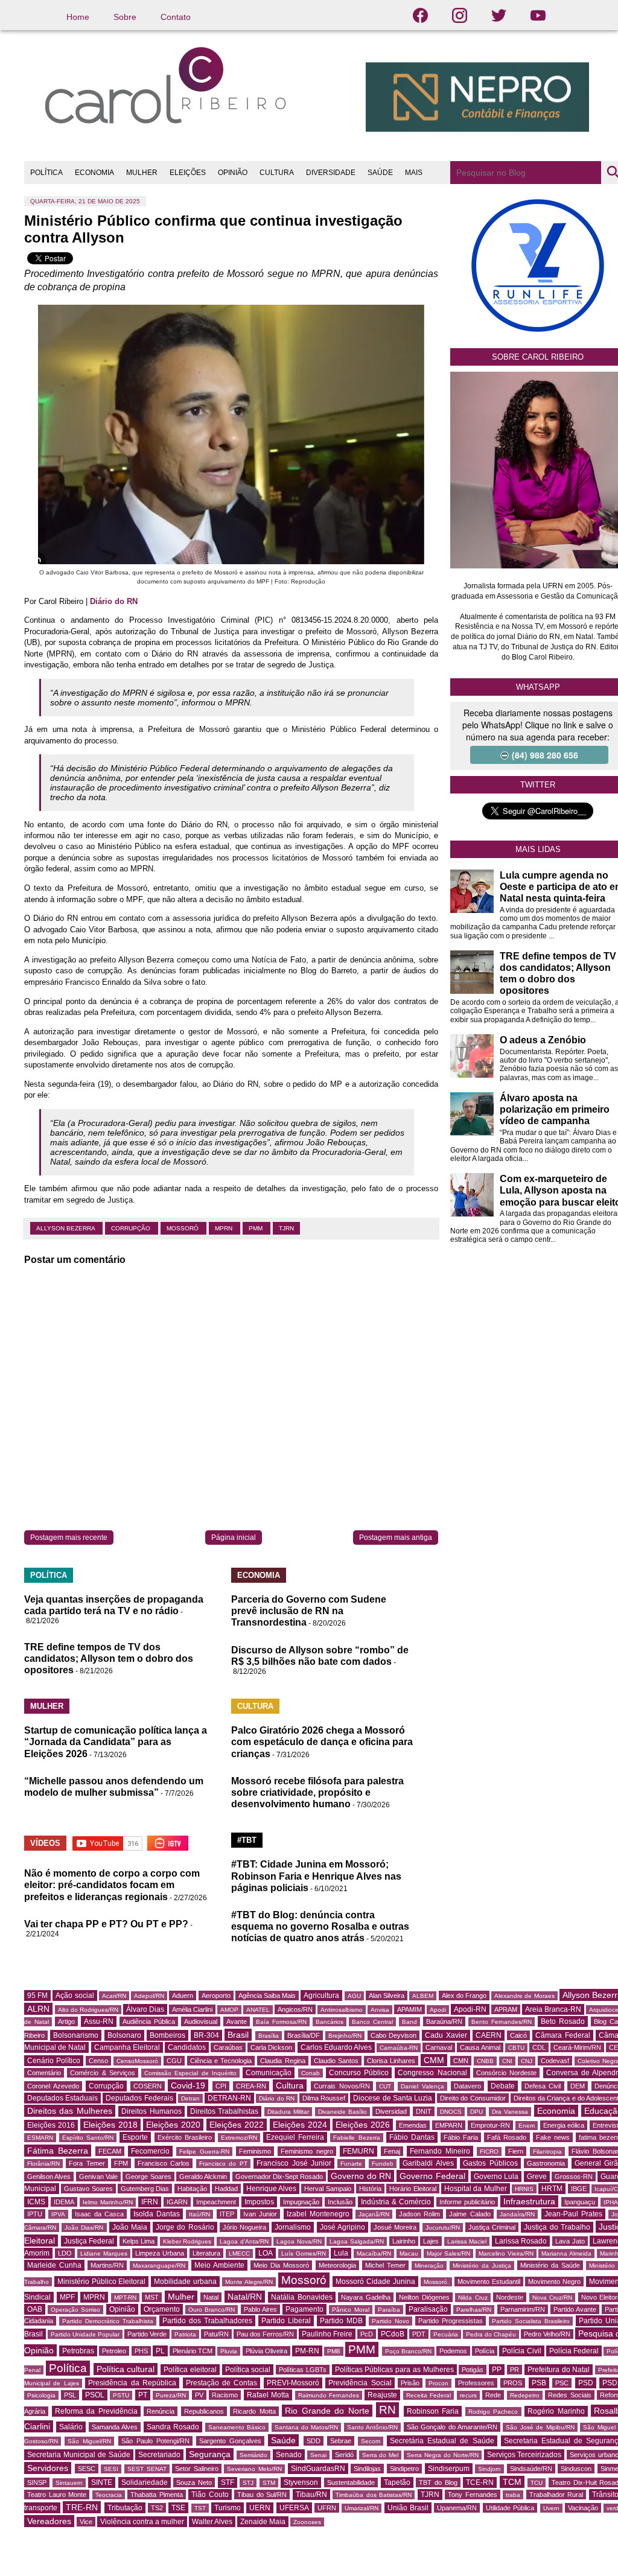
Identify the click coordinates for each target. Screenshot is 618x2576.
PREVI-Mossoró (293, 2383)
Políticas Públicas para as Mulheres (394, 2370)
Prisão (410, 2383)
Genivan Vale (98, 2177)
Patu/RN (216, 2334)
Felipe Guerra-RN (204, 2151)
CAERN (489, 2035)
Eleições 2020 (173, 2125)
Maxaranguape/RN (159, 2266)
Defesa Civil (543, 2086)
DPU (476, 2112)
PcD (367, 2334)
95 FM (37, 1996)
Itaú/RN (199, 2214)
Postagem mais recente (69, 1538)
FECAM (110, 2151)
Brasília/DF (304, 2035)
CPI (221, 2086)
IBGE (579, 2189)
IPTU (35, 2214)
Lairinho (404, 2241)
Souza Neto (194, 2482)
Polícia (485, 2351)
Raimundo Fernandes (329, 2395)
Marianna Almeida (566, 2253)
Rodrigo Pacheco (493, 2412)
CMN (461, 2061)
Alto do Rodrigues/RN (88, 2010)
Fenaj (392, 2151)
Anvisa (380, 2010)
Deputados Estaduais (62, 2098)
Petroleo (114, 2351)
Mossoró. (436, 2282)
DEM (578, 2086)
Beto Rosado (563, 2021)
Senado (289, 2455)
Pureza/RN (171, 2395)
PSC (562, 2383)
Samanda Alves (115, 2427)
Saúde (283, 2440)
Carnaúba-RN (399, 2048)
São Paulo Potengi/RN (155, 2441)
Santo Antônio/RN (372, 2427)
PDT (419, 2334)
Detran (190, 2098)
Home (78, 17)
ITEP (227, 2214)
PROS (513, 2383)
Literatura (206, 2253)
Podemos (453, 2351)
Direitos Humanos (151, 2111)
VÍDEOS (45, 1843)
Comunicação (269, 2073)
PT (143, 2395)
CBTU (516, 2048)
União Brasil (408, 2508)
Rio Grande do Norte (327, 2411)
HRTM (552, 2189)
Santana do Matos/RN (307, 2427)
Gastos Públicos (490, 2163)
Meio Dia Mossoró (281, 2265)
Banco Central (372, 2022)
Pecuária (446, 2334)
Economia (556, 2111)
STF (228, 2482)
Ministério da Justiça (482, 2266)
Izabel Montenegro (318, 2214)
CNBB (485, 2061)
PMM (256, 1228)
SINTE (102, 2482)
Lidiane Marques (104, 2253)
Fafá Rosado (507, 2137)
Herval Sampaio (327, 2189)
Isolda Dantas (157, 2214)
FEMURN (358, 2151)
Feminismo (255, 2151)
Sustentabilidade (351, 2482)
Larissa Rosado (521, 2241)
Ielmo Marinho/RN (108, 2202)
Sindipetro (404, 2469)
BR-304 (206, 2035)
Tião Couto (210, 2495)
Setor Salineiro (197, 2469)
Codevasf (555, 2061)
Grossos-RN (574, 2177)
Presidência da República (132, 2383)
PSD (586, 2383)
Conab (311, 2073)
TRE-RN (82, 2507)
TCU (537, 2483)
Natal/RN (245, 2297)
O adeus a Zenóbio (543, 1040)
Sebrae (341, 2441)
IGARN (177, 2202)
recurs (468, 2395)
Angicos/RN (295, 2009)
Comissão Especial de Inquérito (190, 2073)
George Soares (148, 2177)
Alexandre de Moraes (524, 1996)
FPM (121, 2163)
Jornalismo (293, 2227)
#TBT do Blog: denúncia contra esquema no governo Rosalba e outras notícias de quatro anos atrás (320, 1926)
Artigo (66, 2021)
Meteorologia (337, 2265)
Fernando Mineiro (440, 2151)
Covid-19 (188, 2085)
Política (68, 2368)
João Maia (130, 2227)
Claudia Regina (282, 2061)
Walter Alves (212, 2522)
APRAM (506, 2009)
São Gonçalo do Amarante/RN (452, 2427)
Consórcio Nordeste (506, 2073)
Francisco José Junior (294, 2163)
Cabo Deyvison (393, 2035)
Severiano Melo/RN (254, 2469)
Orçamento (162, 2309)
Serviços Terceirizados (524, 2455)
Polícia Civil (521, 2351)
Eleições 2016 (51, 2125)
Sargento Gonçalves (230, 2441)
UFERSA (294, 2508)
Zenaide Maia (263, 2522)
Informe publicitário (467, 2202)
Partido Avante (575, 2309)
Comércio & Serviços (103, 2073)
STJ (248, 2483)
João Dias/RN (84, 2228)
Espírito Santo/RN (88, 2138)
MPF (67, 2297)
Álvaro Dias (145, 2009)
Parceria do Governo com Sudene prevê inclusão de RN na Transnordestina (309, 1611)
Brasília (269, 2036)
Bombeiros (167, 2035)
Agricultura (321, 1996)
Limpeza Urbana (160, 2253)
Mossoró (183, 1228)
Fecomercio (150, 2151)
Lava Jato (570, 2241)
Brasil (238, 2035)
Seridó (344, 2455)
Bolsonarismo (76, 2035)
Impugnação (301, 2202)
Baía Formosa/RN (281, 2022)
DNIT (424, 2111)
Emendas (413, 2125)
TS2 (157, 2508)
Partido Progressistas (451, 2321)
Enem (527, 2126)
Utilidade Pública (510, 2508)
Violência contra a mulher (142, 2522)
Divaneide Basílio (342, 2112)
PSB (539, 2383)
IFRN (150, 2202)
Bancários (330, 2022)
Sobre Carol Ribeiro (538, 357)
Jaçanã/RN (374, 2214)
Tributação (125, 2508)
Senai (318, 2455)
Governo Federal (432, 2176)
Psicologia (41, 2395)
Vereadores (49, 2521)
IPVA (58, 2214)
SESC (87, 2469)
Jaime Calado (470, 2214)
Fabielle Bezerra (356, 2138)
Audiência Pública (149, 2021)
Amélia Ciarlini (192, 2009)
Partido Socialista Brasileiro (531, 2321)
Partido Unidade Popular (85, 2334)
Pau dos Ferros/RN (265, 2334)
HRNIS (524, 2189)
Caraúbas (228, 2047)
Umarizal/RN (362, 2508)
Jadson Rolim (419, 2214)
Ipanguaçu (580, 2202)
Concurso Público (359, 2073)
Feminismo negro (307, 2151)
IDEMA (64, 2202)
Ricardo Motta (254, 2411)
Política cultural (126, 2369)
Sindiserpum (449, 2469)
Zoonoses (307, 2522)
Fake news (553, 2137)
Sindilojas (367, 2469)
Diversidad (391, 2111)
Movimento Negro (554, 2282)
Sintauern (69, 2483)
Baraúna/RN (444, 2021)
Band (409, 2022)
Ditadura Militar (288, 2112)
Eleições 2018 (110, 2125)
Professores (476, 2383)
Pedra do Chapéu (491, 2334)
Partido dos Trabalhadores (207, 2321)
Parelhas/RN (474, 2310)
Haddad (226, 2189)
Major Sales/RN (448, 2253)
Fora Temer (87, 2163)
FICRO (489, 2151)
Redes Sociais (569, 2395)
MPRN (225, 1228)
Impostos (259, 2202)
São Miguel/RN (89, 2441)
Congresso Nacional (432, 2073)
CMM (434, 2060)
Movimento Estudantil (489, 2282)
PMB (334, 2351)
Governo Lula (496, 2177)
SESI (111, 2469)
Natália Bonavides (302, 2297)
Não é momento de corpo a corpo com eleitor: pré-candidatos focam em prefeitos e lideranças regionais (112, 1885)
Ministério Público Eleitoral (102, 2282)
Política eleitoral (190, 2370)
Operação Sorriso (75, 2310)
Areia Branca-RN (553, 2009)
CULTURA (277, 173)
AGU (354, 1996)
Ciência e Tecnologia (221, 2061)
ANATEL (258, 2010)
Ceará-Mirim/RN (577, 2047)
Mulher (181, 2297)
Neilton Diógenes (424, 2297)
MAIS (414, 173)
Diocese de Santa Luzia (393, 2098)
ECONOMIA (94, 173)
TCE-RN (480, 2482)
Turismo (228, 2508)
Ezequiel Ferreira (295, 2137)
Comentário (44, 2073)
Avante (237, 2021)
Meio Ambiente (219, 2265)
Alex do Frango (464, 1996)
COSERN (148, 2086)
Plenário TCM (193, 2351)
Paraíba (389, 2310)
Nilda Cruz (473, 2298)
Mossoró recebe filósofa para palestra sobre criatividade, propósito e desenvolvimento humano (317, 1792)
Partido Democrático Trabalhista (108, 2321)
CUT (385, 2086)
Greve (537, 2177)
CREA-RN (251, 2086)
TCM (512, 2482)
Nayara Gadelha (366, 2297)
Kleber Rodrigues (187, 2241)
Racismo (225, 2395)
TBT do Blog (438, 2482)
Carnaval (439, 2047)
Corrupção (132, 1228)
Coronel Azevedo (53, 2086)
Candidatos (187, 2047)
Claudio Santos (336, 2061)
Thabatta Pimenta (157, 2495)
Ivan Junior (260, 2214)
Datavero (467, 2086)
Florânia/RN (43, 2164)
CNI (507, 2061)
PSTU (121, 2395)
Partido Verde (147, 2334)
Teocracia (109, 2495)
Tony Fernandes (473, 2495)
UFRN (327, 2508)
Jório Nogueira (244, 2227)
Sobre (125, 17)
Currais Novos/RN (342, 2086)
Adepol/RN (149, 1996)
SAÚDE (380, 173)
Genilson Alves (49, 2177)
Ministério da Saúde (550, 2265)
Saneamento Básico (237, 2427)
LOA (266, 2253)
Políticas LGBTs (303, 2370)
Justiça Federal (89, 2241)
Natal (211, 2297)
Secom (371, 2441)
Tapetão (397, 2482)
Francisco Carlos (164, 2163)
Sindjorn (489, 2469)
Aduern (183, 1996)
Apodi (438, 2010)
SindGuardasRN (318, 2469)
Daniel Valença (422, 2086)
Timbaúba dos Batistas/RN (374, 2495)
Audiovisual (201, 2021)
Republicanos (204, 2411)
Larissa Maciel (467, 2241)
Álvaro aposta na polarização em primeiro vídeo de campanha (555, 1109)
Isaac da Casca (100, 2214)
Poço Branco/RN (408, 2351)
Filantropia (547, 2151)
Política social (248, 2370)
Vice (86, 2522)
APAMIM (409, 2009)
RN (387, 2410)
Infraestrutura (529, 2201)
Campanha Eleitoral (127, 2047)
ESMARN (40, 2138)
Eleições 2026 (363, 2125)
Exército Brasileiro (185, 2137)
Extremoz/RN (239, 2138)
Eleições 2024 (300, 2125)
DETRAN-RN (229, 2098)
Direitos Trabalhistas (224, 2111)
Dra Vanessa (510, 2112)
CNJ (527, 2061)
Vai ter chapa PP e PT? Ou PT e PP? (106, 1924)
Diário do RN (114, 601)
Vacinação (583, 2508)
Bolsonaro (124, 2035)
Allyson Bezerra (66, 1228)
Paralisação (428, 2309)
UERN (260, 2508)
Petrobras (78, 2351)
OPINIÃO (233, 173)
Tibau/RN (311, 2495)
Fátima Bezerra (58, 2151)
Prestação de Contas (222, 2383)
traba (513, 2495)
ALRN (38, 2009)
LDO (65, 2253)
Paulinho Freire (327, 2334)
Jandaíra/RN (517, 2214)
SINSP (37, 2482)
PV (199, 2395)
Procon (438, 2383)
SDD (314, 2441)
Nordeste (510, 2297)
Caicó (518, 2035)
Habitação (192, 2189)
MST (152, 2297)
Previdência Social (360, 2383)
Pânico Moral (350, 2310)
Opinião (122, 2309)
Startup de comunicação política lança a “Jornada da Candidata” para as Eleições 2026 (116, 1742)
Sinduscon (576, 2469)
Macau (409, 2253)
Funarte (351, 2164)
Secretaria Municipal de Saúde (79, 2455)
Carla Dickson (271, 2047)
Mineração (429, 2266)
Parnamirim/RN (523, 2309)
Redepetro (525, 2395)
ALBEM (423, 1996)
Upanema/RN (457, 2508)
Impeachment (216, 2202)
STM (269, 2483)
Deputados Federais (139, 2098)
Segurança (210, 2454)
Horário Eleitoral (413, 2189)
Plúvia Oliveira (266, 2351)
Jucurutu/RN (443, 2228)
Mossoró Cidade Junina (375, 2282)
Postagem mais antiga (396, 1538)
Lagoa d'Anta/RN (244, 2241)
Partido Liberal (286, 2321)
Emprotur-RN (490, 2125)
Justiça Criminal (492, 2227)
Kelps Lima (139, 2241)
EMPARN (449, 2125)
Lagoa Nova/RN (299, 2241)
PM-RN (307, 2351)
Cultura (290, 2085)
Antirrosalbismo (342, 2010)
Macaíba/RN (374, 2253)
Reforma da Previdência (96, 2411)
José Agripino (342, 2227)
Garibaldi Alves (428, 2163)
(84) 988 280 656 (545, 755)
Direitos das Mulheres (70, 2111)
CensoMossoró (137, 2061)
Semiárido (253, 2455)
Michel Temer (385, 2265)
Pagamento (304, 2309)
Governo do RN (361, 2176)
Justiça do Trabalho (557, 2227)
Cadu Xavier (446, 2035)
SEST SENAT (147, 2469)
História (370, 2189)
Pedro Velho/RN (547, 2334)
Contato (176, 17)
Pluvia (229, 2351)
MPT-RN (125, 2298)
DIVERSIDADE (331, 173)
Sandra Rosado (173, 2427)
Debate (503, 2086)
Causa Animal (480, 2047)
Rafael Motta (268, 2395)
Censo (98, 2061)
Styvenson (301, 2482)
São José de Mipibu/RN (540, 2427)
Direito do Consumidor (473, 2098)
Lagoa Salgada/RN (357, 2241)
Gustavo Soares (88, 2189)
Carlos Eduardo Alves (336, 2047)
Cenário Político (54, 2061)
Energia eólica (564, 2125)
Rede (493, 2395)
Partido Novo (390, 2321)
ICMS (36, 2202)
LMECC (239, 2253)
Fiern (516, 2151)
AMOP (229, 2010)
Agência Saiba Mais (267, 1996)
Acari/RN (114, 1996)
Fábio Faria (461, 2137)
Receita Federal (428, 2395)
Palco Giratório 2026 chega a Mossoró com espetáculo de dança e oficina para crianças (322, 1742)
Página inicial (234, 1538)
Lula (341, 2253)
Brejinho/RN (345, 2036)
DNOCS (451, 2112)
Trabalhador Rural (556, 2495)
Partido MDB (341, 2321)
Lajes (431, 2241)
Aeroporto (216, 1996)
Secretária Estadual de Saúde (442, 2441)
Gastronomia (546, 2163)
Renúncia (161, 2411)
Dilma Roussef (324, 2098)
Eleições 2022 (237, 2125)
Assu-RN (99, 2021)
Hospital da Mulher (476, 2189)
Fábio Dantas (412, 2137)
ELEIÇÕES (188, 173)
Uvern (551, 2508)
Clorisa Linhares (391, 2061)
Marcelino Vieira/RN (506, 2253)
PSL (70, 2395)
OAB (35, 2309)
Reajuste (382, 2395)
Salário (71, 2427)
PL (160, 2351)
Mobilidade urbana (185, 2282)
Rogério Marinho (556, 2411)
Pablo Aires (260, 2309)
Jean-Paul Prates (573, 2214)
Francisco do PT (223, 2164)
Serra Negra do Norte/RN (443, 2455)
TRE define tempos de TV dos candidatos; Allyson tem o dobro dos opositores (109, 1658)
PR (514, 2370)
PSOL (95, 2395)
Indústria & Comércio (396, 2202)
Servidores (48, 2468)
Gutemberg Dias (145, 2189)
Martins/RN (107, 2265)
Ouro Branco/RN (212, 2310)
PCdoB (393, 2334)
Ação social (75, 1996)
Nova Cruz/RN (553, 2298)
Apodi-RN (470, 2009)
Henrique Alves (271, 2189)
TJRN (286, 1228)
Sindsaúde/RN (531, 2469)
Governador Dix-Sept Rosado (279, 2177)
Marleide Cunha (54, 2265)
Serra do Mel (381, 2455)
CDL (539, 2047)
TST (200, 2508)
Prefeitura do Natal (559, 2370)
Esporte (135, 2137)
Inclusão (340, 2202)
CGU (174, 2061)
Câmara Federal (562, 2035)
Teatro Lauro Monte (57, 2495)
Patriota (185, 2334)
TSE (178, 2508)
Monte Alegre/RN (249, 2282)
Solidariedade (145, 2482)
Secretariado (159, 2455)
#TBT (247, 1840)
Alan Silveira (387, 1996)
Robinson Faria (433, 2411)
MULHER (142, 173)
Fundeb (383, 2164)
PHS (141, 2351)
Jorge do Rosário (185, 2227)
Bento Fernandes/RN (502, 2022)
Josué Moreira (395, 2227)
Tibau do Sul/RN (262, 2495)
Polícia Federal (574, 2351)
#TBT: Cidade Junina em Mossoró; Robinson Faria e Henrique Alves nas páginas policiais (316, 1876)
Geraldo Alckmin (203, 2177)
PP (497, 2370)
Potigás (473, 2370)
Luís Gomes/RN (304, 2253)
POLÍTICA (46, 173)
